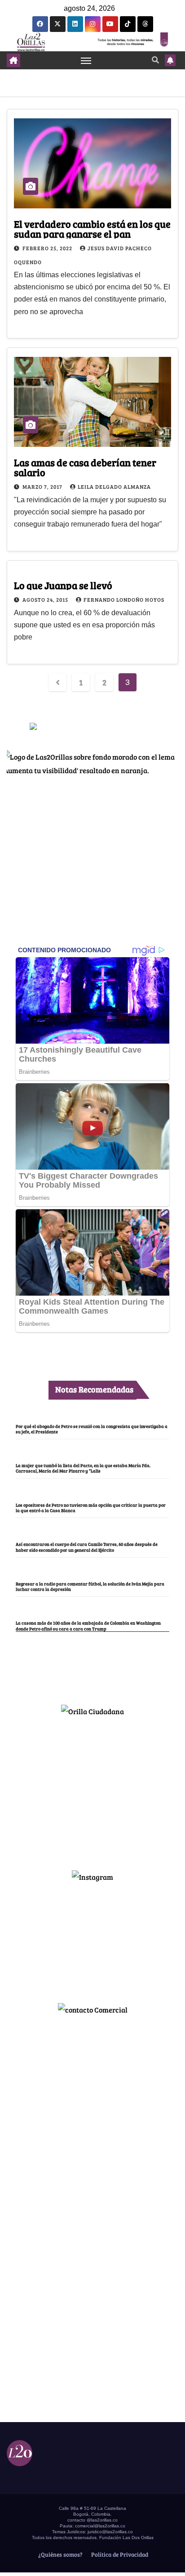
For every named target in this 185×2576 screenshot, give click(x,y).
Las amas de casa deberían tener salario (85, 467)
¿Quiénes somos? (60, 2554)
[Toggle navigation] (86, 60)
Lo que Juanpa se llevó (63, 585)
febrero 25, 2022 (48, 248)
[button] (155, 60)
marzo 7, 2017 (43, 486)
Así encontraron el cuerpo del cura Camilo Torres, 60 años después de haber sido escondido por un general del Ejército (87, 1547)
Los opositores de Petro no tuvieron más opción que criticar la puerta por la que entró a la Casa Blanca (91, 1508)
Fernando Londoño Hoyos (124, 599)
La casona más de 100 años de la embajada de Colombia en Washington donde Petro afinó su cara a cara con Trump (88, 1626)
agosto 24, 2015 (46, 599)
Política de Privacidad (119, 2554)
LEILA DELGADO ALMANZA (114, 486)
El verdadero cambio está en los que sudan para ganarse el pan (92, 229)
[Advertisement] (92, 1789)
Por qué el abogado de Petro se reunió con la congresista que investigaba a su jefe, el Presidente (92, 1429)
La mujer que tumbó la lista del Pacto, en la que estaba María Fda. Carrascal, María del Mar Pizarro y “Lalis (83, 1468)
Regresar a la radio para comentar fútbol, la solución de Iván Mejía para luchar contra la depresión (90, 1586)
